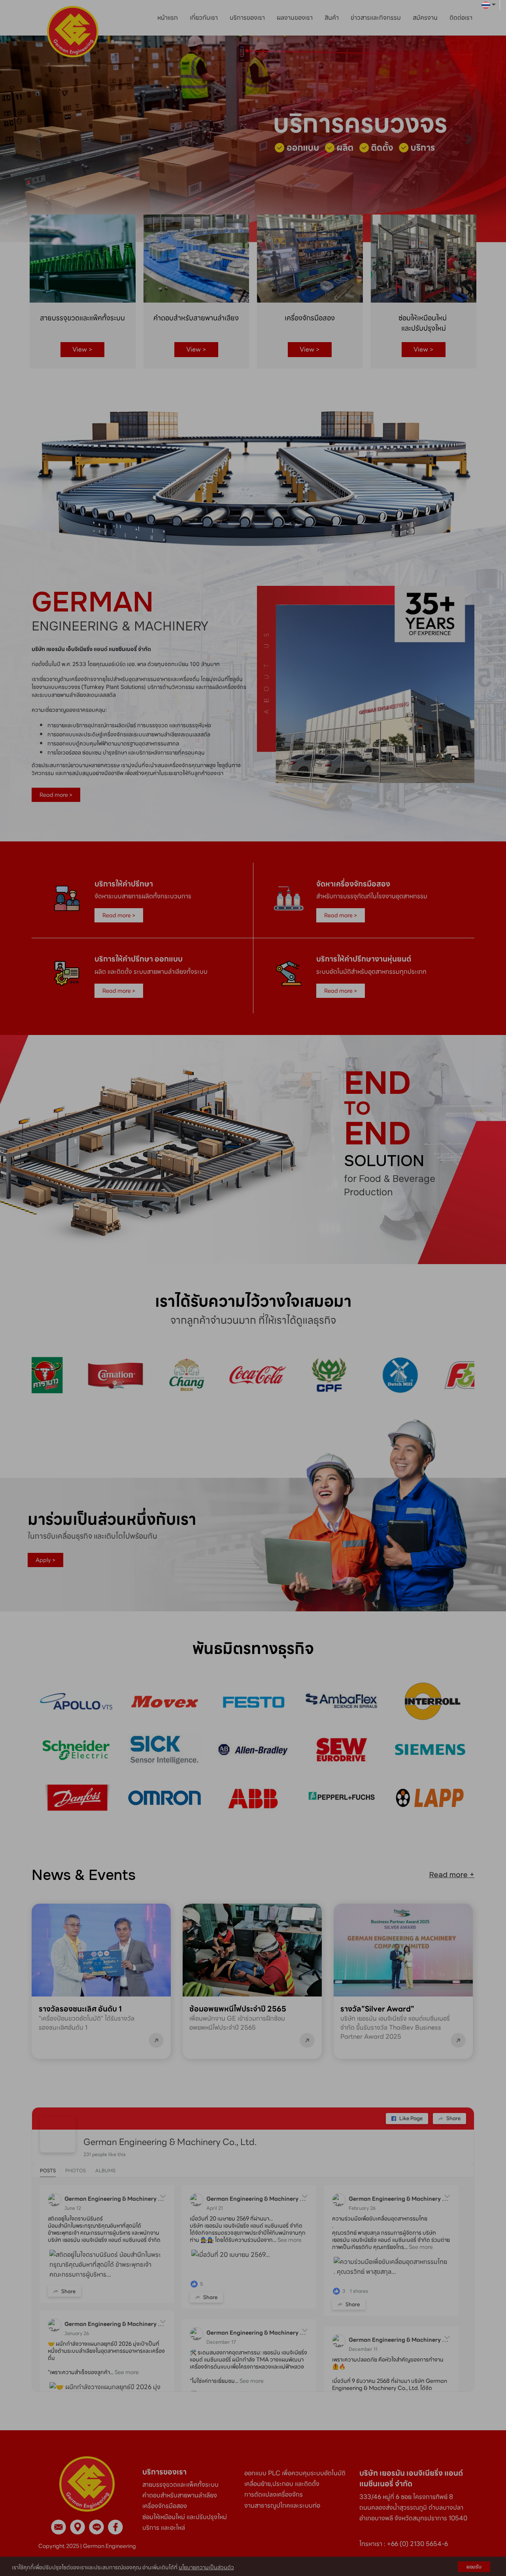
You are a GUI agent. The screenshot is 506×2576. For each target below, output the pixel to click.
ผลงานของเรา (295, 18)
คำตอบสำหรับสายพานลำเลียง (180, 2495)
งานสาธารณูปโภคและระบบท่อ (282, 2505)
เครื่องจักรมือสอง (165, 2506)
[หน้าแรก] (87, 2483)
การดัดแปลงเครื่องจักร (274, 2494)
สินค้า (332, 18)
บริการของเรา (247, 18)
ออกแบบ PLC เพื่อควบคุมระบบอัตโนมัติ (295, 2473)
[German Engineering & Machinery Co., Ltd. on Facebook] (58, 2135)
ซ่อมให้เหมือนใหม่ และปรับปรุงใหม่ (185, 2517)
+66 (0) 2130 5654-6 (417, 2544)
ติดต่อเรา (461, 18)
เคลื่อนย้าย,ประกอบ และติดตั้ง (282, 2484)
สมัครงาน (425, 18)
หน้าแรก (168, 18)
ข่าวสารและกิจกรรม (376, 18)
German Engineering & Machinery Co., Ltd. (170, 2142)
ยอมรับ (474, 2567)
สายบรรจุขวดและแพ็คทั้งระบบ (181, 2485)
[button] (38, 139)
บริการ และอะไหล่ (164, 2528)
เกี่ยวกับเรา (204, 18)
